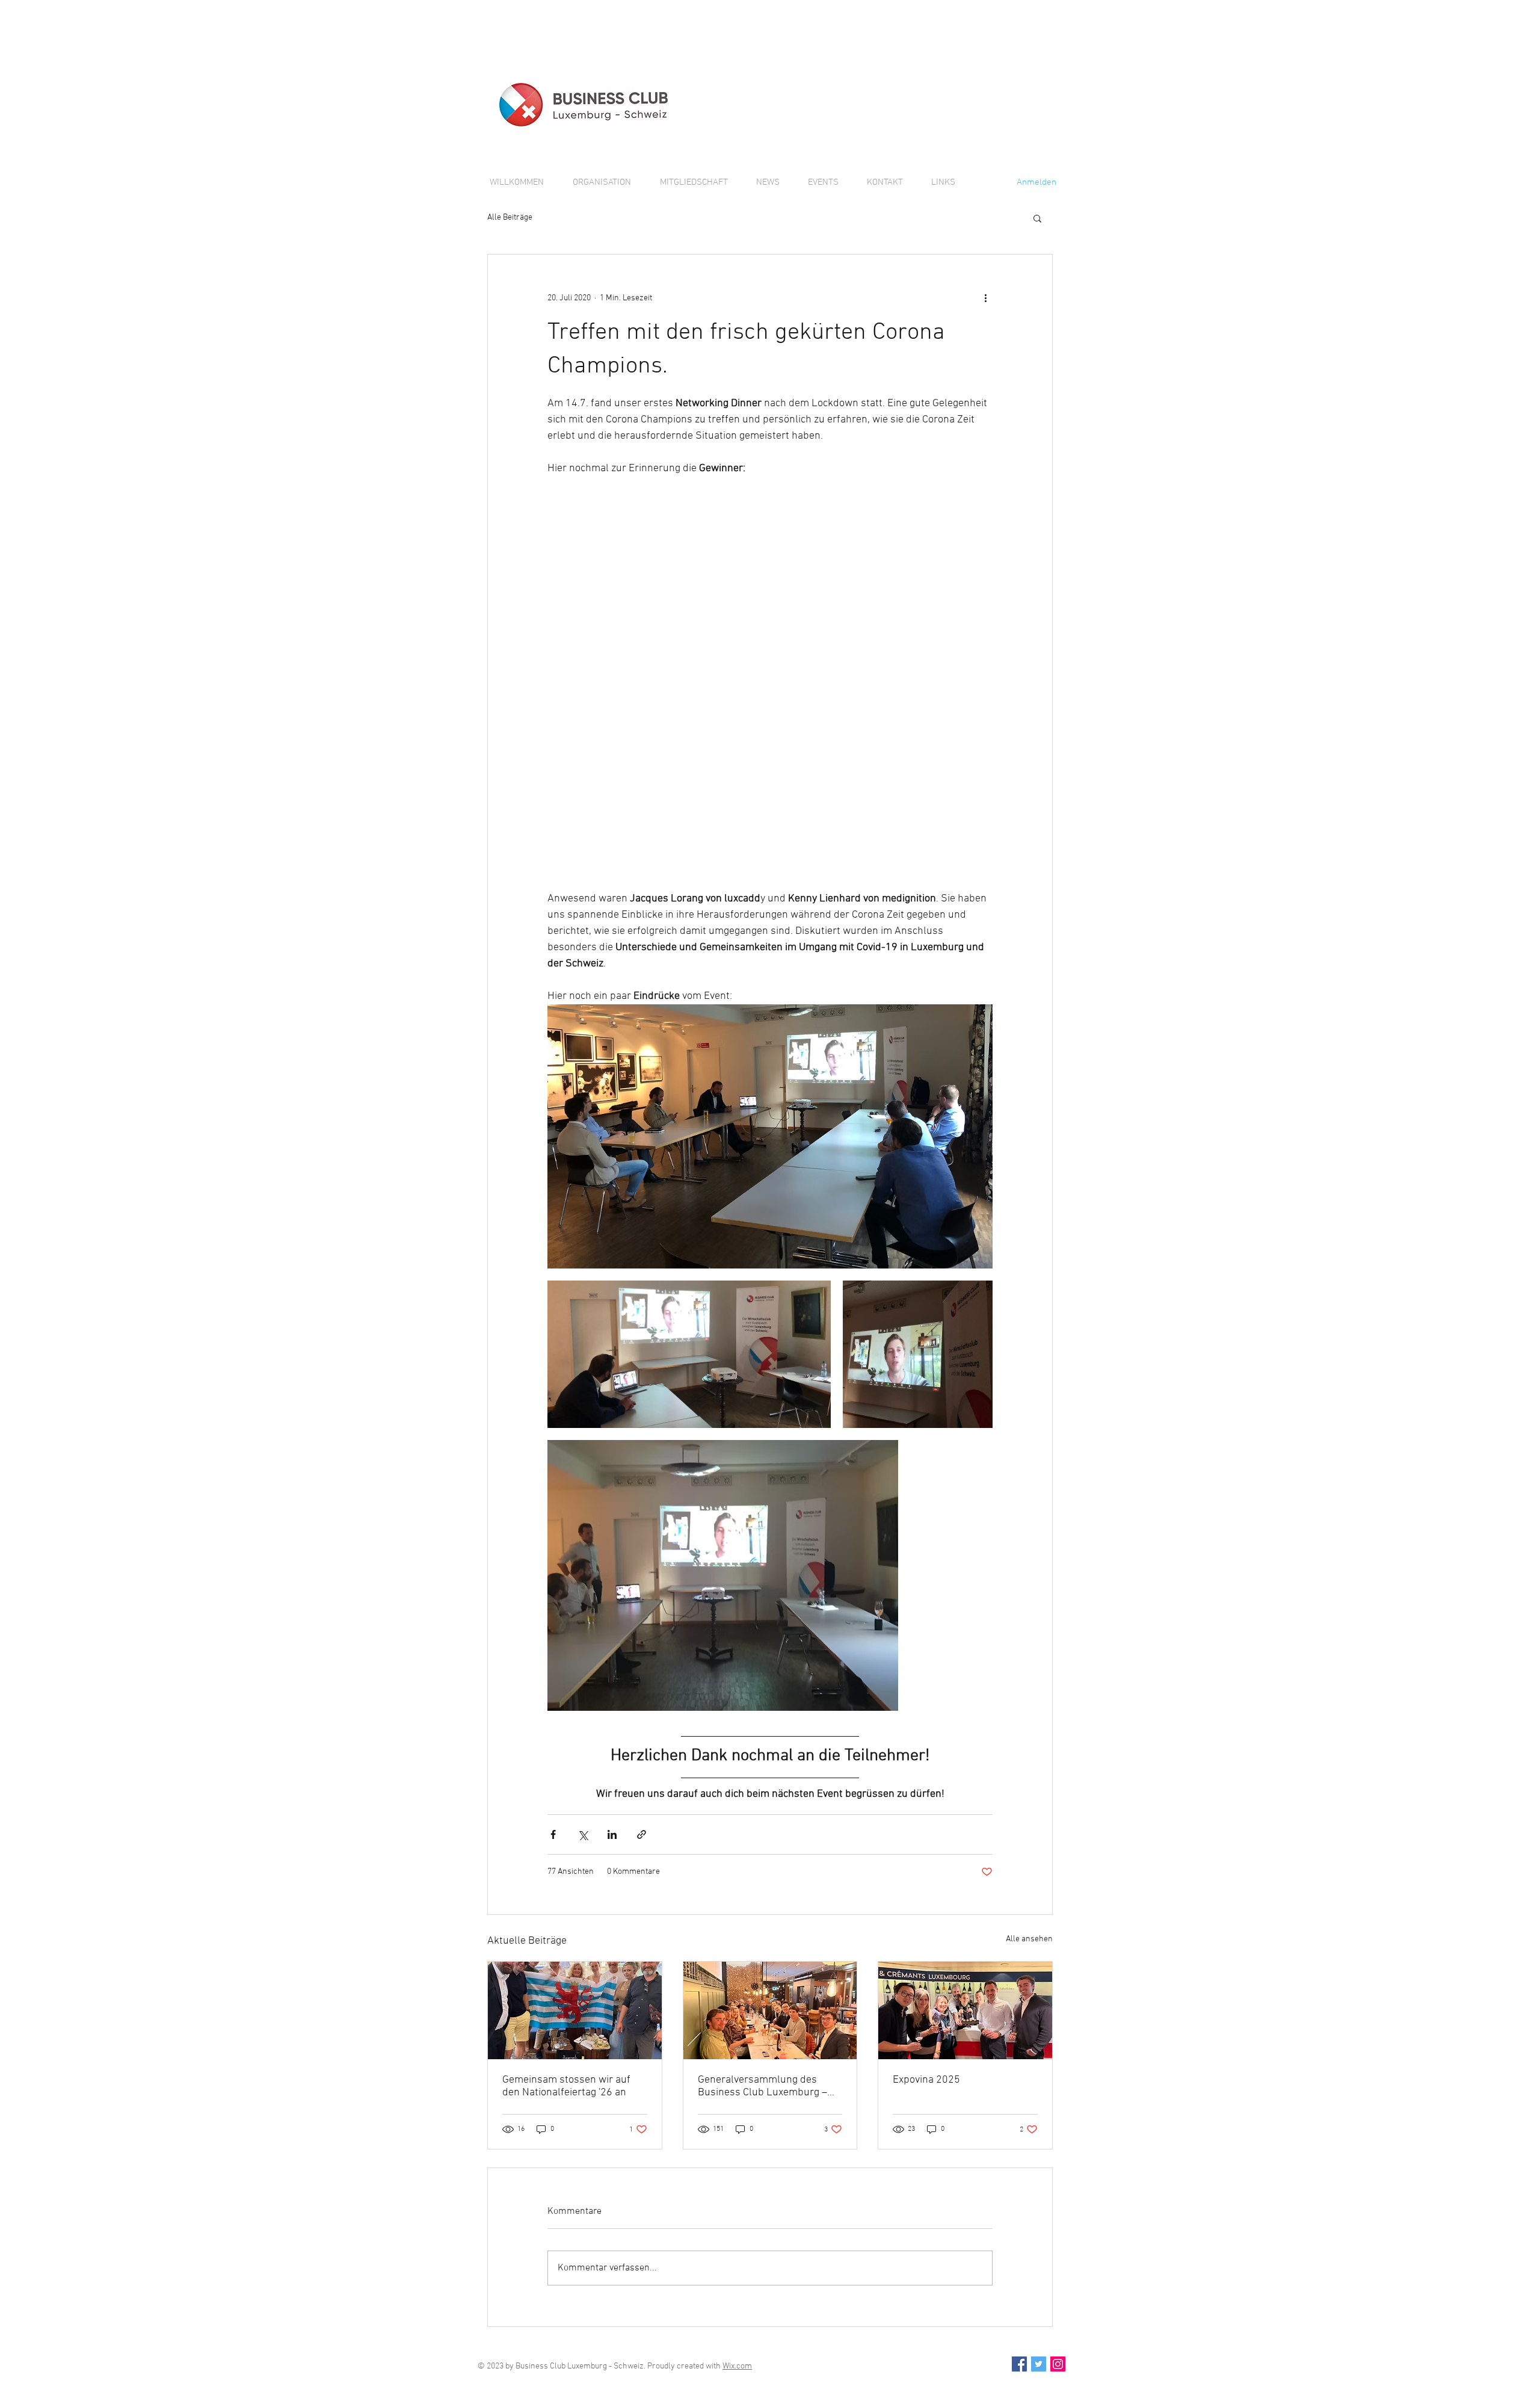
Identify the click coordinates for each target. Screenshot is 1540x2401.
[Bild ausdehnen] (770, 1136)
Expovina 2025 (926, 2080)
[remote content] (770, 684)
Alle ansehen (1029, 1939)
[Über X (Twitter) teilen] (583, 1834)
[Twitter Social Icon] (1039, 2364)
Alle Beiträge (510, 218)
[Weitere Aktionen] (985, 298)
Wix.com (737, 2366)
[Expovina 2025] (965, 2010)
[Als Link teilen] (642, 1834)
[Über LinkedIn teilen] (612, 1834)
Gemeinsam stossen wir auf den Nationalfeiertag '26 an (566, 2086)
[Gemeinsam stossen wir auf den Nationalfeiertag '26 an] (575, 2010)
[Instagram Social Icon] (1058, 2364)
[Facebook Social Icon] (1019, 2364)
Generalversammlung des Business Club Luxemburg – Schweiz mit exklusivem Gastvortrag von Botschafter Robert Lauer (762, 2086)
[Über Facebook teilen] (553, 1834)
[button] (1037, 218)
